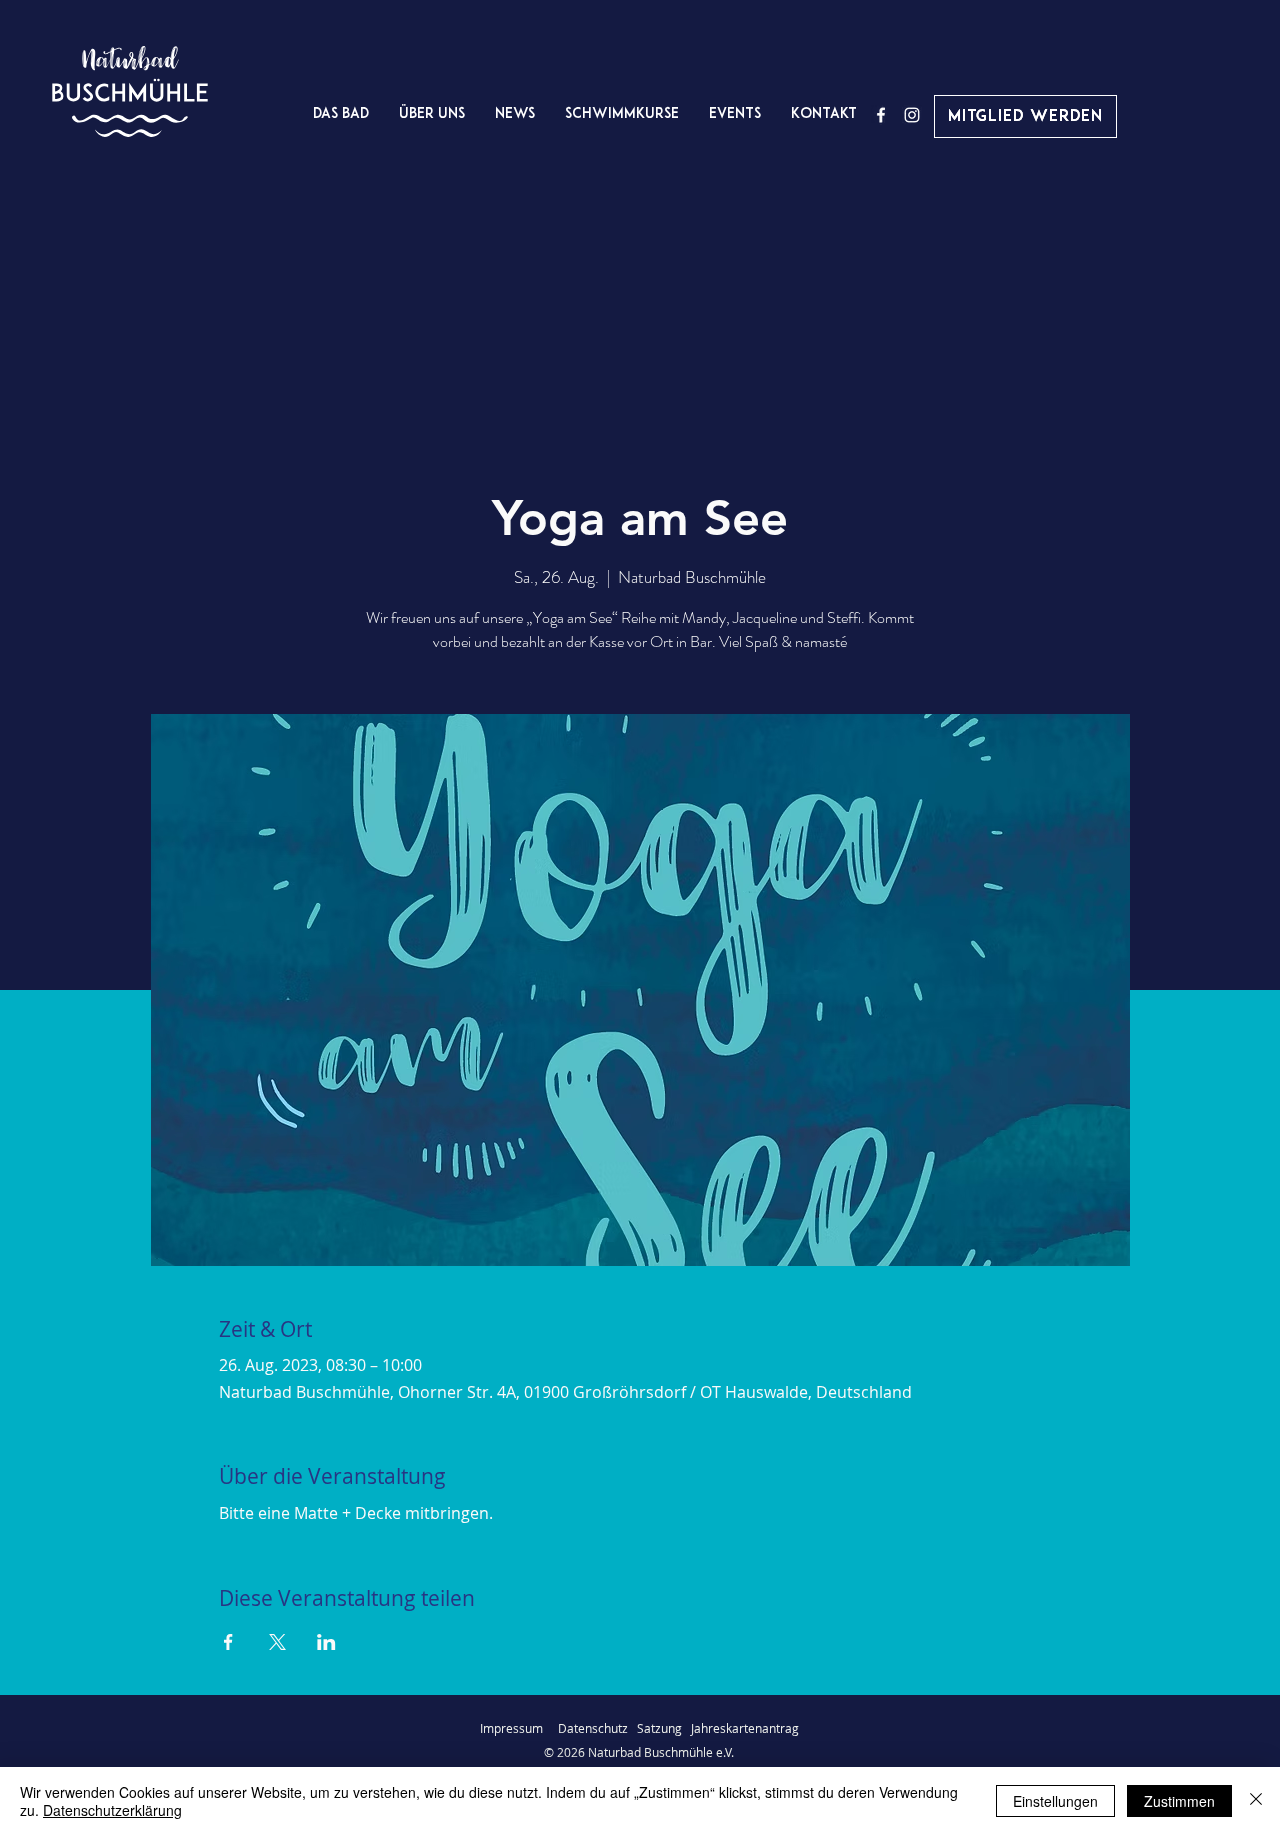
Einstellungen (1055, 1801)
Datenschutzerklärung (112, 1810)
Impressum (511, 1728)
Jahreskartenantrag (745, 1728)
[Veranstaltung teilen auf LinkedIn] (326, 1642)
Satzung (659, 1728)
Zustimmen (1179, 1801)
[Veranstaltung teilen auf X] (277, 1642)
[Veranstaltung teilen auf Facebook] (228, 1642)
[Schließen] (1256, 1801)
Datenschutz (597, 1728)
